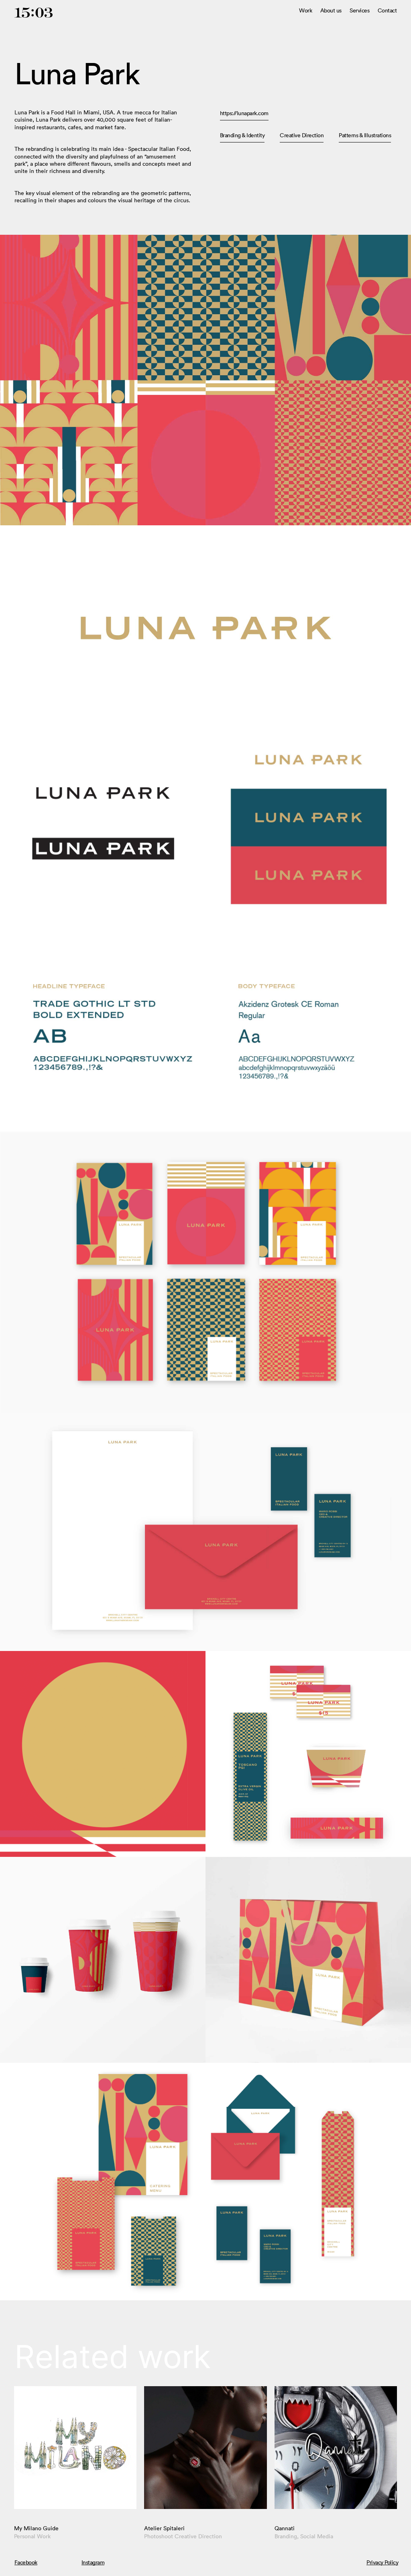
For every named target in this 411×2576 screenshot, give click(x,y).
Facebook (26, 2562)
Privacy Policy (382, 2562)
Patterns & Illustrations (365, 135)
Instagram (93, 2562)
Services (359, 11)
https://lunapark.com (244, 113)
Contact (387, 11)
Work (305, 11)
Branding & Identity (242, 135)
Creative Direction (302, 135)
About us (331, 11)
